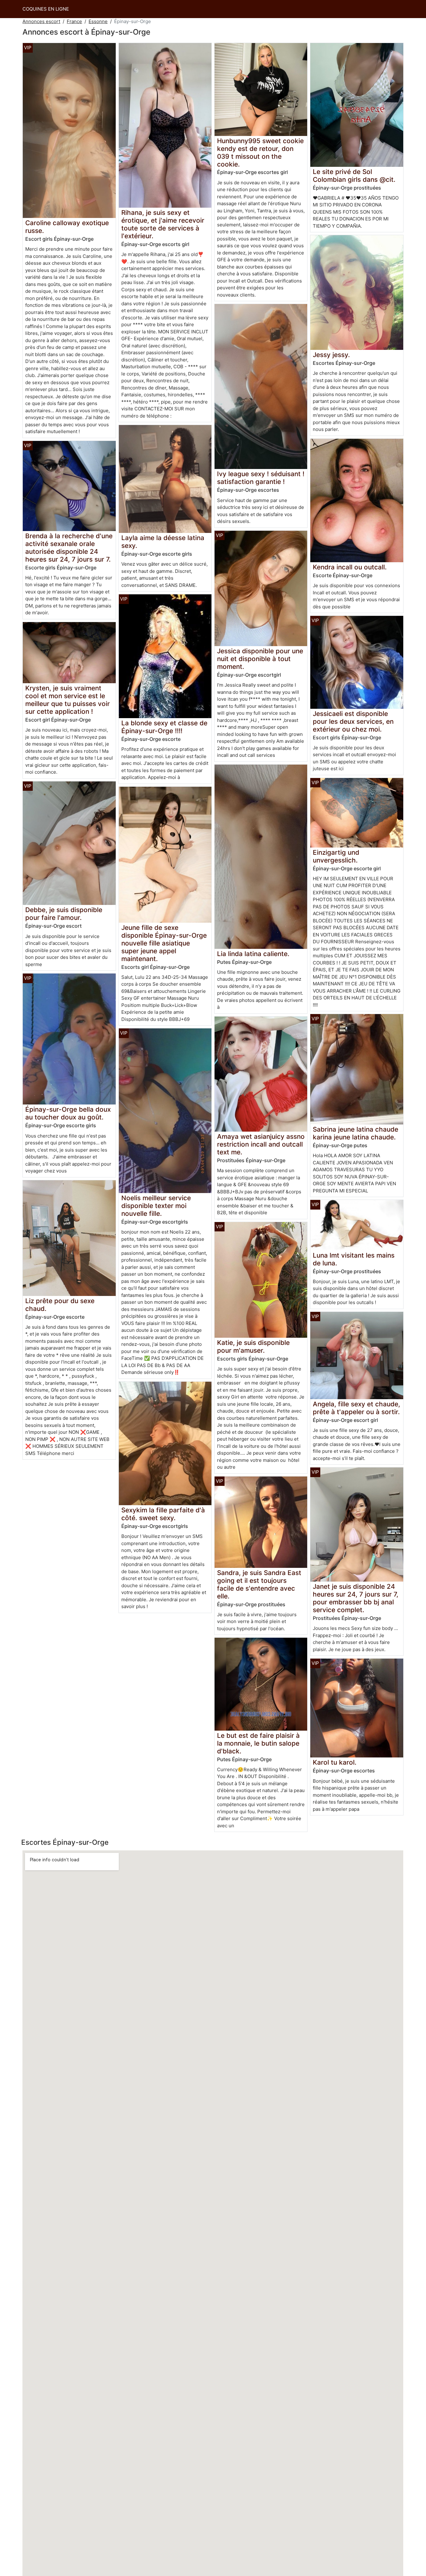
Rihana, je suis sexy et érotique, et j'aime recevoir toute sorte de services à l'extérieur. (163, 224)
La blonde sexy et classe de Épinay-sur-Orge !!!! (164, 727)
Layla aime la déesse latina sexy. (163, 542)
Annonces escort (41, 21)
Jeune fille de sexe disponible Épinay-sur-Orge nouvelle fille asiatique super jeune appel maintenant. (164, 943)
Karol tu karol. (335, 1762)
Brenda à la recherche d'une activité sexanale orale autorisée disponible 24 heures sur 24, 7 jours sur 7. (69, 548)
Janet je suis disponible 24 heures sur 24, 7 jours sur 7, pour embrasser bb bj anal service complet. (356, 1598)
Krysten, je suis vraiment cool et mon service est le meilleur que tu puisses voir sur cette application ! (68, 700)
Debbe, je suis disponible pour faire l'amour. (64, 914)
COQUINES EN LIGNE (46, 9)
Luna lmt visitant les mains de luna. (354, 1259)
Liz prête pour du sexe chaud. (60, 1305)
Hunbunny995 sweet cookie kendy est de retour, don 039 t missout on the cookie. (260, 152)
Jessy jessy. (331, 355)
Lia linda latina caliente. (253, 954)
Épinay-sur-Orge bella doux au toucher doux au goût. (68, 1113)
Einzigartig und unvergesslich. (336, 856)
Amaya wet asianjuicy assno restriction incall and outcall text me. (261, 1144)
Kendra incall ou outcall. (350, 567)
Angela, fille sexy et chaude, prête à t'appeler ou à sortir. (356, 1408)
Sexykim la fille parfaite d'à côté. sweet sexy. (163, 1514)
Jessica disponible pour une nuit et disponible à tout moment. (260, 659)
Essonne (98, 21)
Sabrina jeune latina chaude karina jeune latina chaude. (356, 1133)
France (74, 21)
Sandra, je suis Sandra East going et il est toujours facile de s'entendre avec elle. (259, 1584)
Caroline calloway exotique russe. (67, 227)
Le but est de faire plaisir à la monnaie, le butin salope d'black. (258, 1743)
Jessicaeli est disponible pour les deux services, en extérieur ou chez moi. (353, 721)
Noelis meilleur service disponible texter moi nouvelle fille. (156, 1206)
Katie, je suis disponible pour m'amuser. (253, 1346)
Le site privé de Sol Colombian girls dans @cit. (354, 176)
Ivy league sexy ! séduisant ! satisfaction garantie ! (261, 478)
